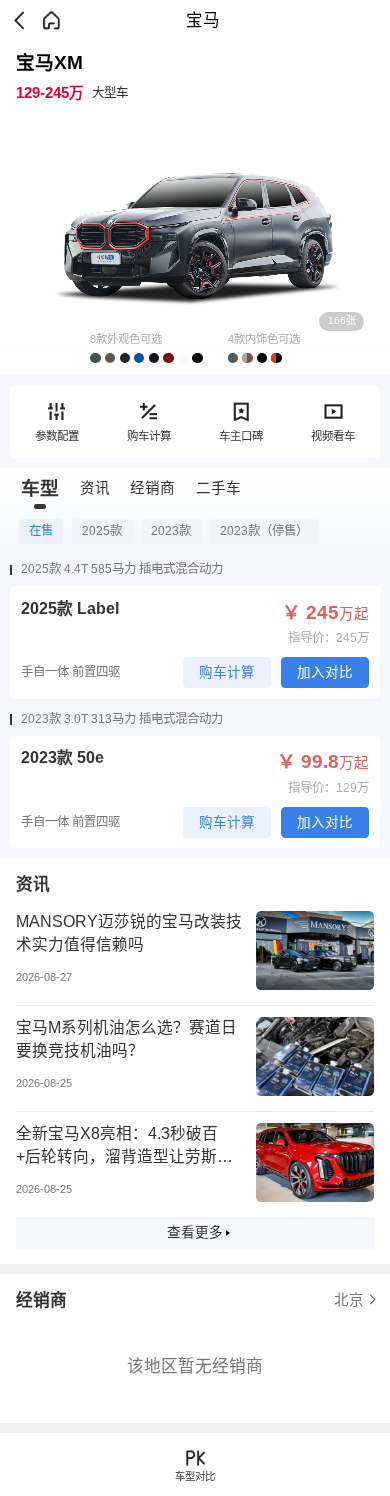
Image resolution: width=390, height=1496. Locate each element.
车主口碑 (241, 436)
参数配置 (57, 436)
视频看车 (333, 436)
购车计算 (149, 436)
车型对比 (195, 1476)
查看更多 (195, 1232)
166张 (342, 320)
